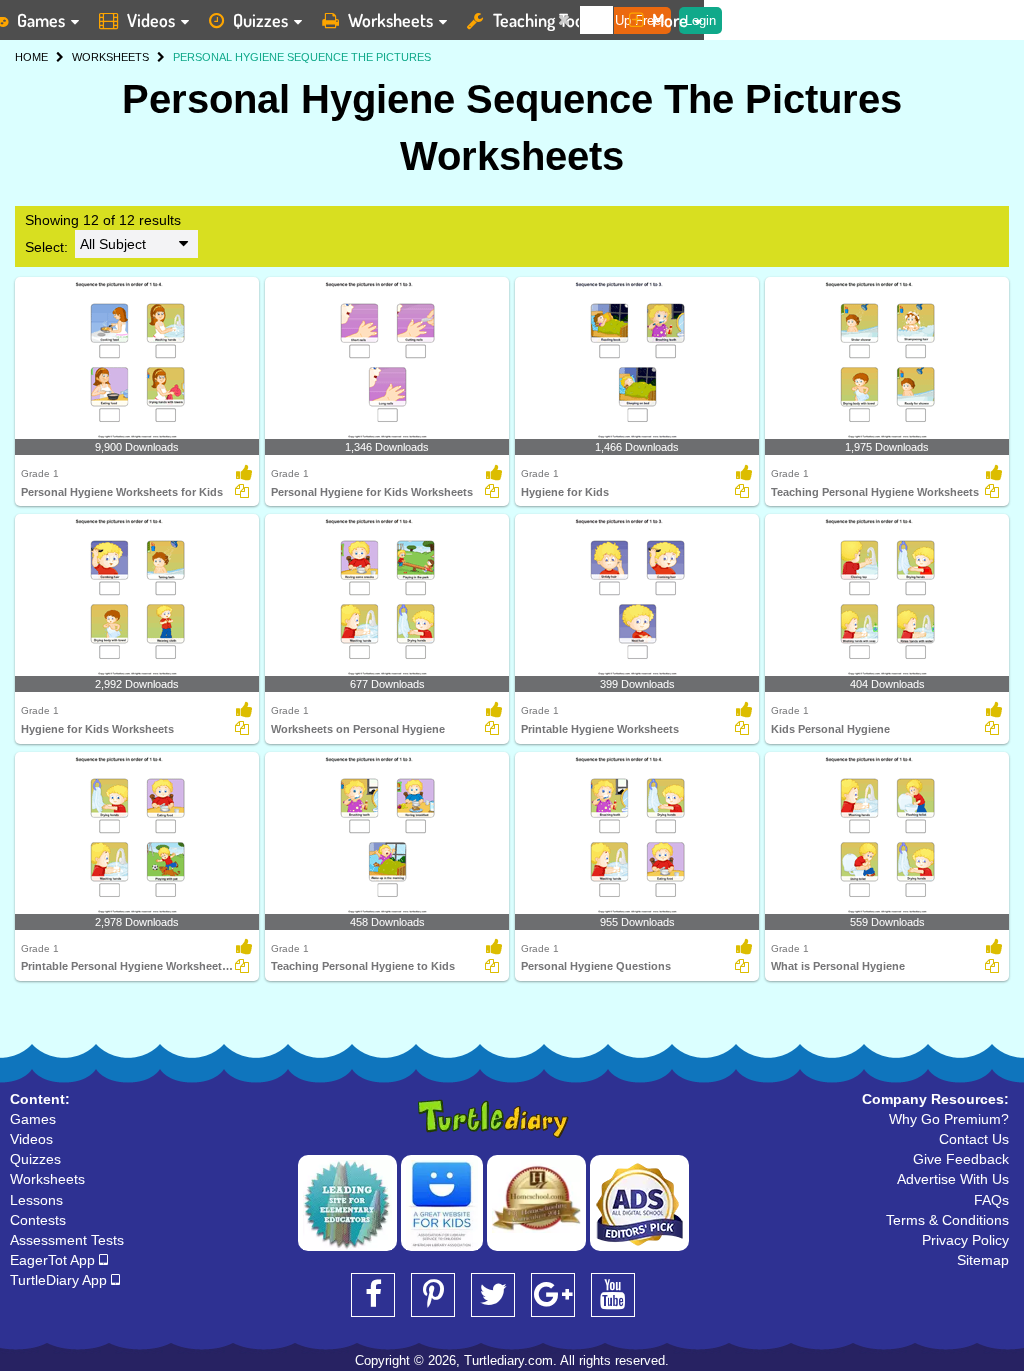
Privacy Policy (965, 1240)
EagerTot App (54, 1260)
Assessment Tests (67, 1240)
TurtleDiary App (60, 1280)
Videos (151, 20)
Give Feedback (961, 1159)
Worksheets (390, 20)
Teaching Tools (544, 20)
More (670, 20)
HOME (31, 57)
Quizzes (260, 20)
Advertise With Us (953, 1179)
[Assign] (242, 491)
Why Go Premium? (949, 1119)
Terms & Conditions (947, 1220)
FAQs (991, 1200)
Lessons (36, 1200)
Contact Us (974, 1139)
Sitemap (983, 1260)
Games (33, 1119)
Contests (38, 1220)
